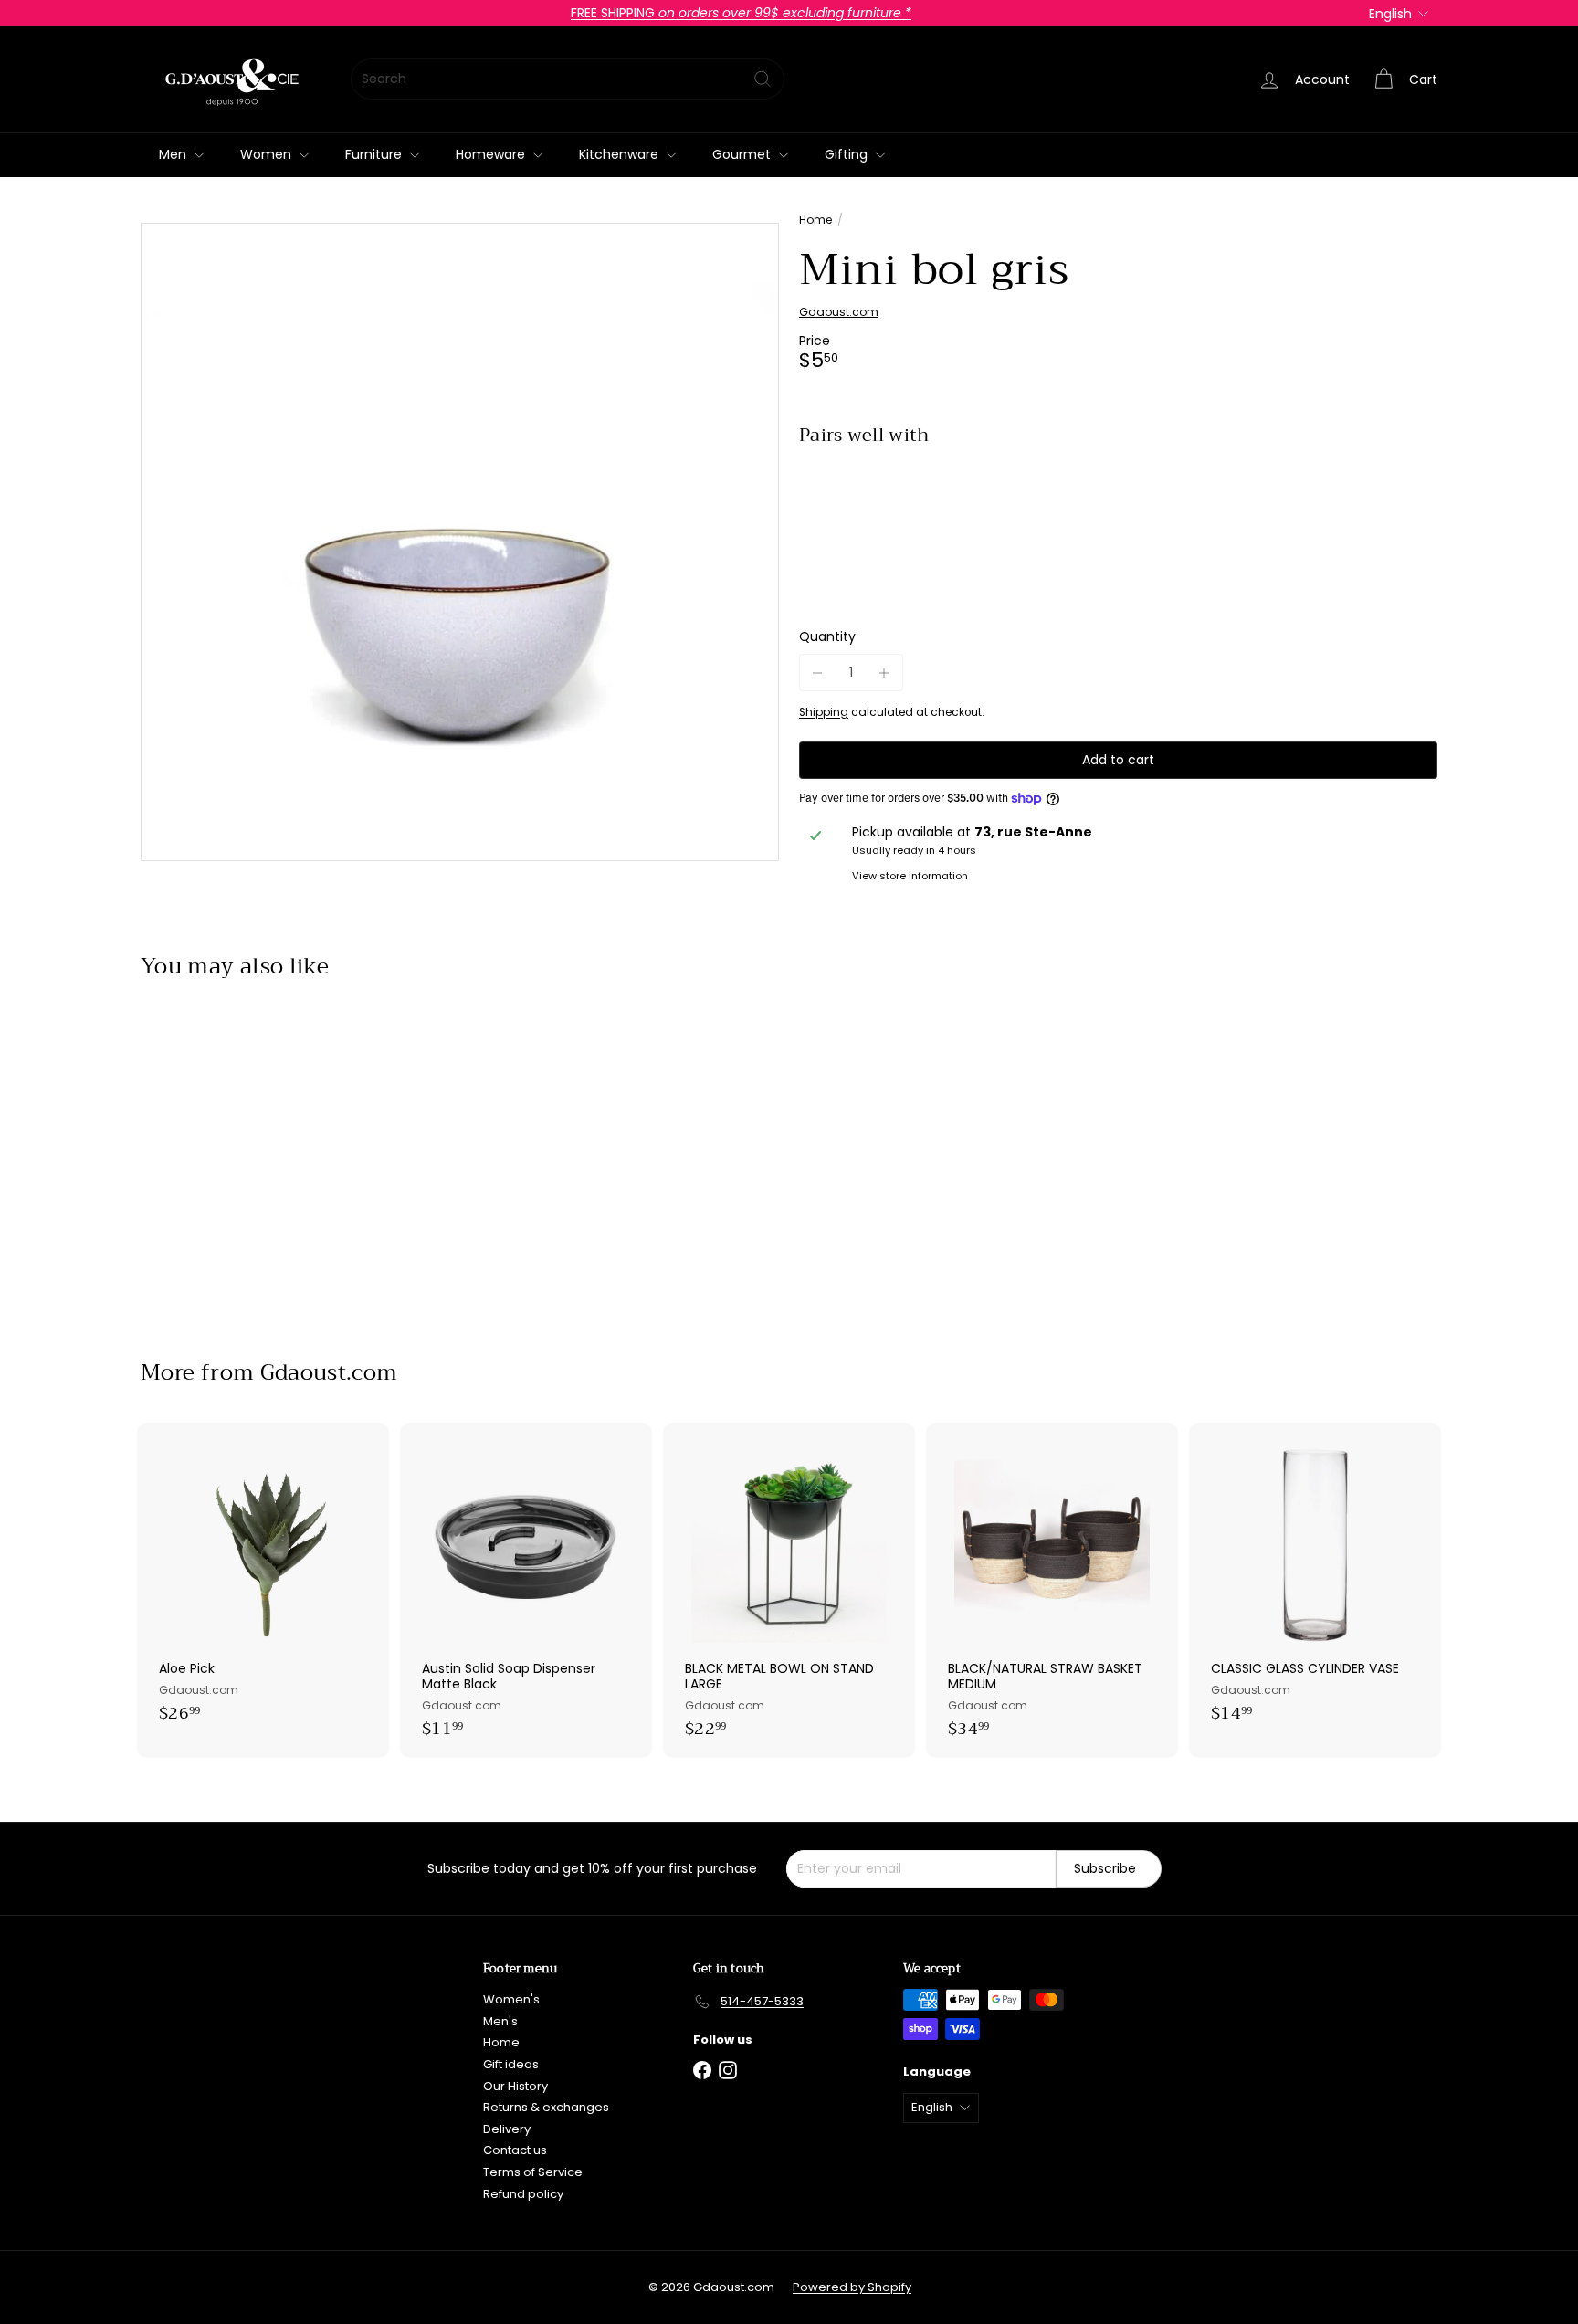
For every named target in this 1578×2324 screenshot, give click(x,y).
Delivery (507, 2129)
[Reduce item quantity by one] (818, 673)
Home (815, 220)
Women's (511, 1999)
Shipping (824, 712)
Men (174, 154)
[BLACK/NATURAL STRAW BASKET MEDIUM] (1052, 1590)
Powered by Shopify (852, 2287)
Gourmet (743, 154)
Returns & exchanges (546, 2107)
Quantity (827, 638)
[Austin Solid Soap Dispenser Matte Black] (526, 1590)
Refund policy (523, 2194)
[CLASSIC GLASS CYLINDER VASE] (1315, 1583)
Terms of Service (533, 2172)
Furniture (375, 154)
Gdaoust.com (329, 1372)
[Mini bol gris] (1118, 523)
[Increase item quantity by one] (884, 673)
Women (268, 154)
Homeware (492, 154)
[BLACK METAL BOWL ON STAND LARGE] (789, 1590)
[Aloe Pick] (263, 1583)
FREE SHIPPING (741, 13)
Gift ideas (511, 2064)
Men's (500, 2021)
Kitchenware (621, 154)
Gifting (848, 154)
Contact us (515, 2150)
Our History (515, 2086)
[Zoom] (460, 542)
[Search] (763, 79)
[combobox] (568, 79)
